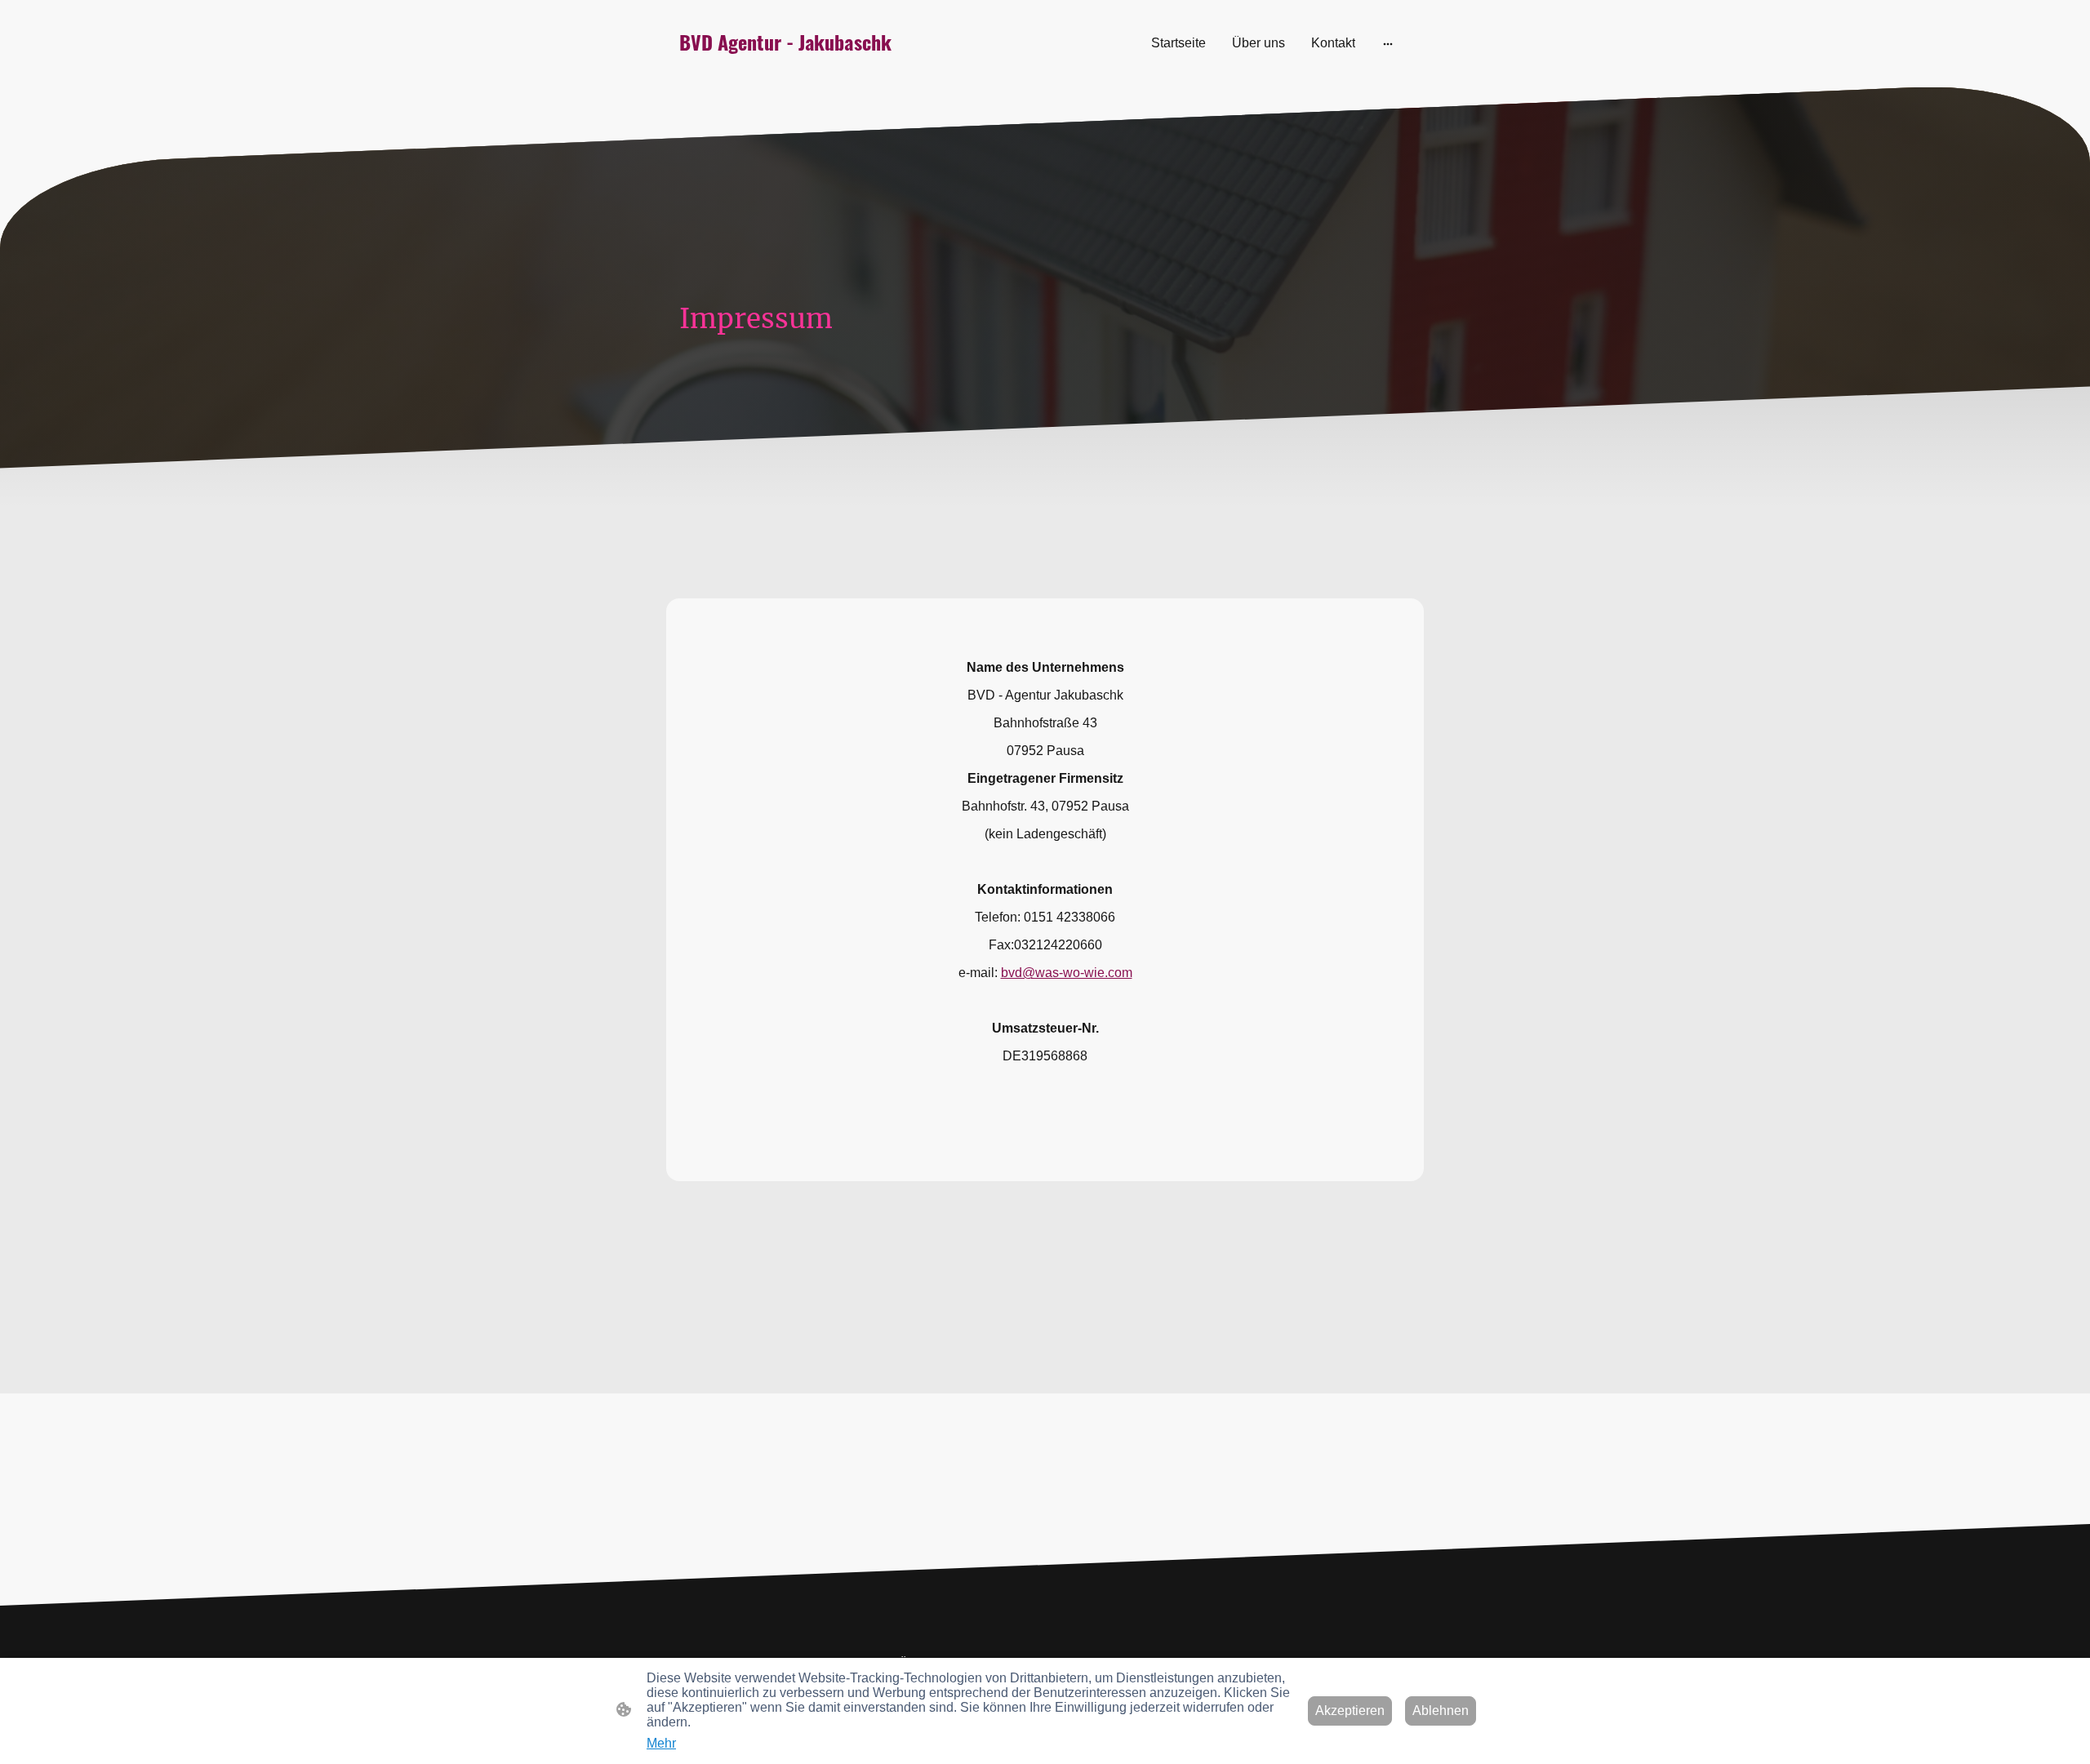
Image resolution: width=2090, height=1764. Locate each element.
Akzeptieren (1350, 1711)
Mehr (661, 1743)
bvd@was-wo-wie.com (1067, 973)
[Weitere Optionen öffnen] (1388, 43)
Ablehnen (1441, 1711)
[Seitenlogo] (792, 64)
